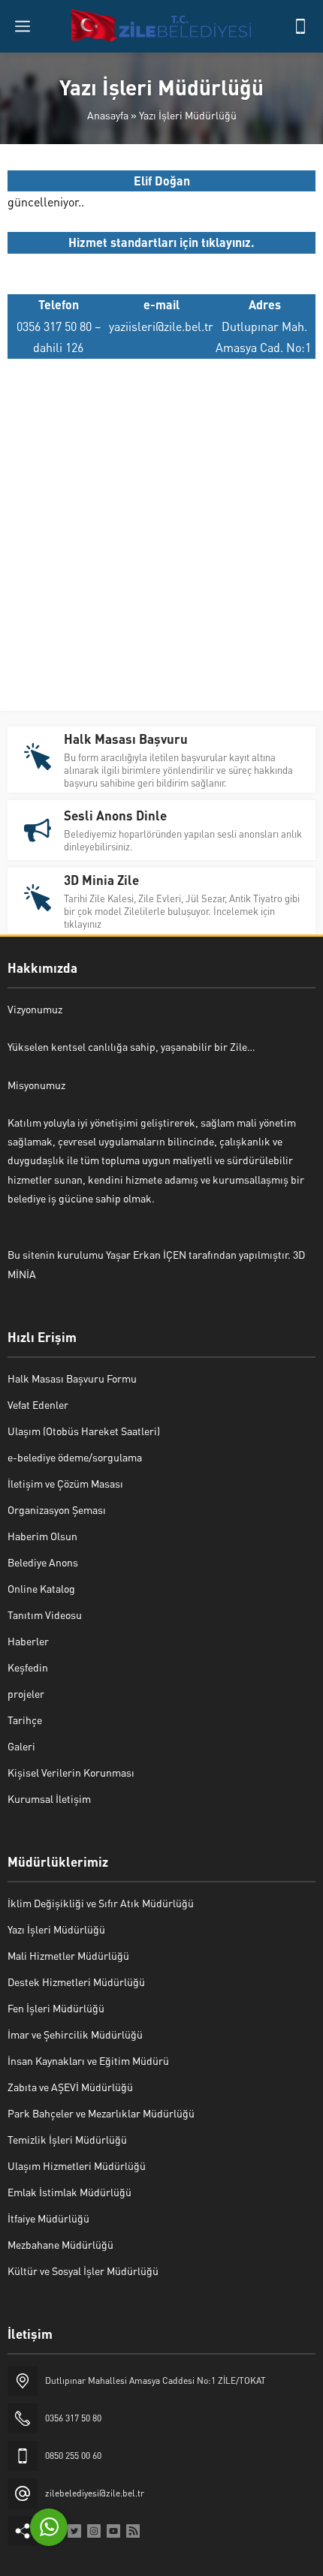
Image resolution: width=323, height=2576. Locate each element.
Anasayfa (108, 115)
